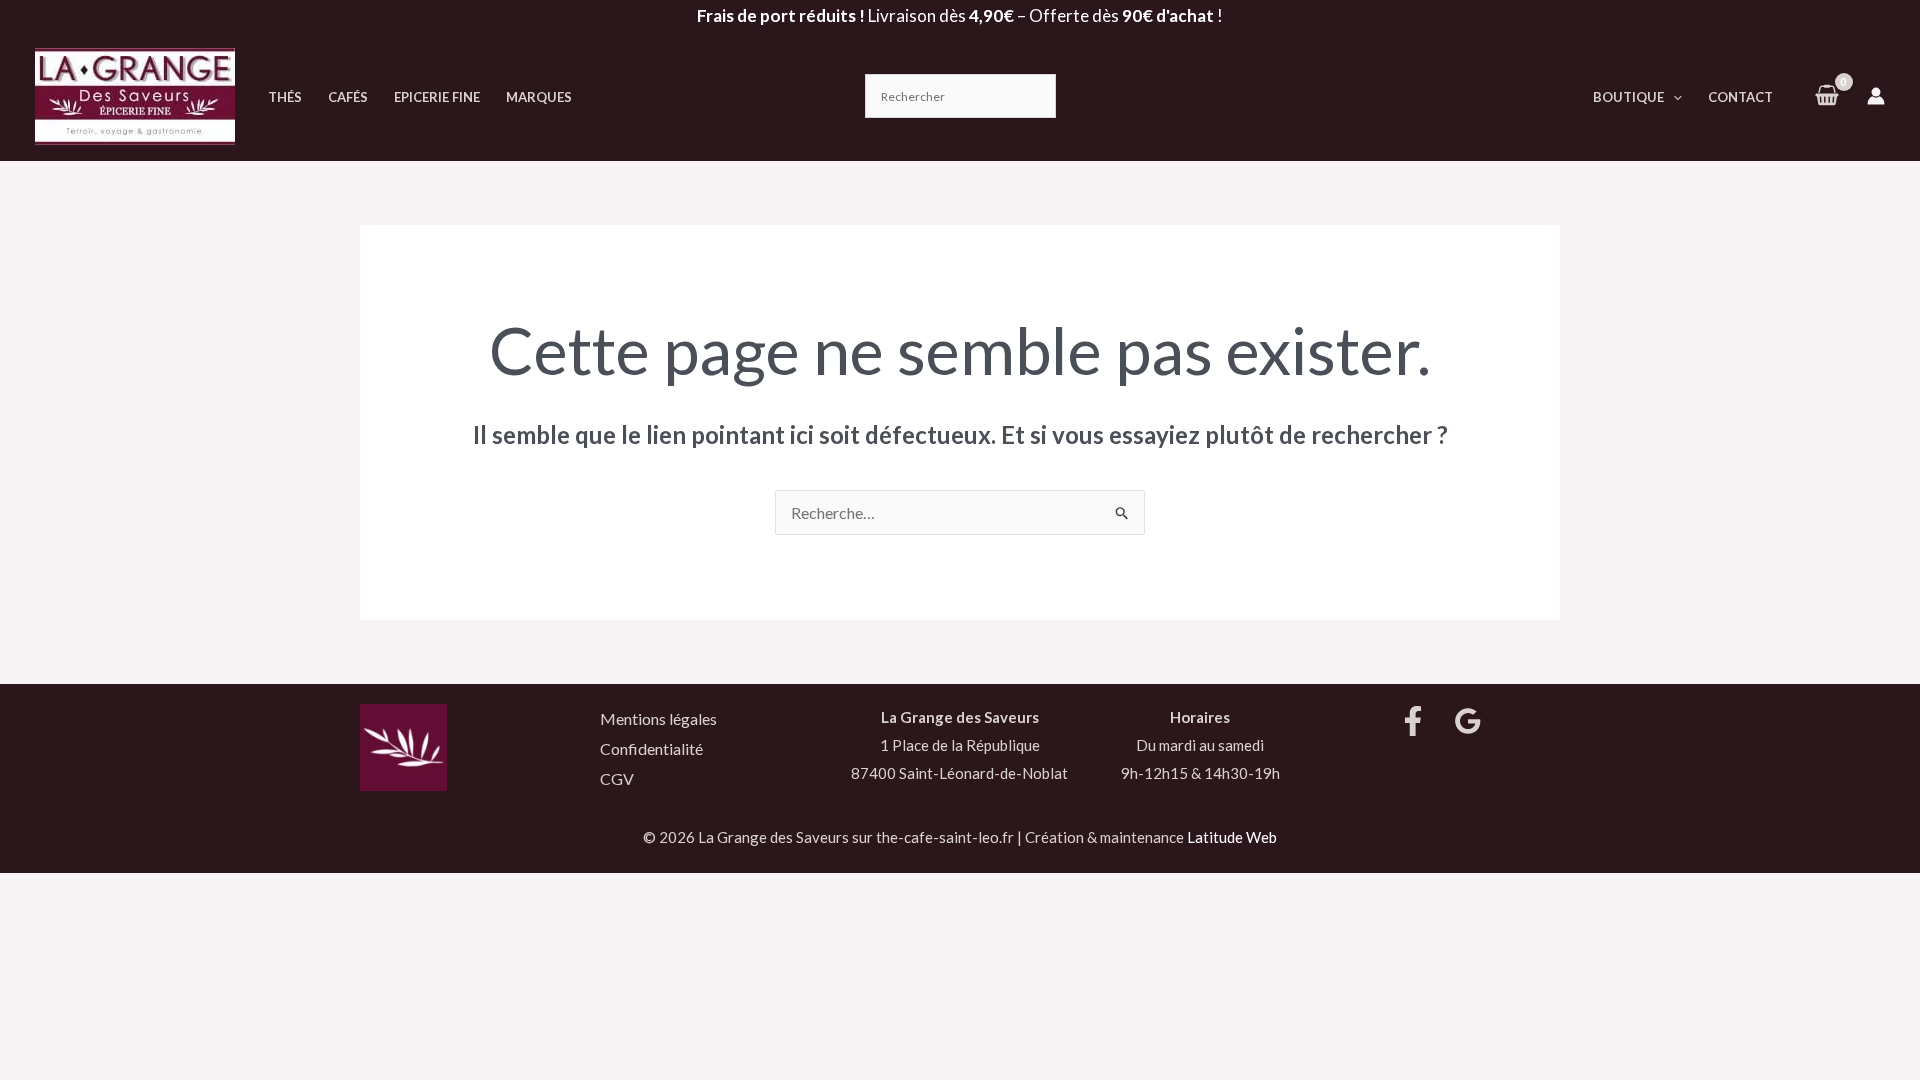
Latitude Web (1232, 837)
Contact (1740, 97)
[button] (1673, 97)
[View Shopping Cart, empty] (1826, 96)
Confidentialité (651, 748)
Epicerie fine (437, 97)
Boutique (1628, 97)
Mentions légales (658, 718)
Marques (539, 97)
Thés (285, 97)
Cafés (348, 97)
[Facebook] (1413, 721)
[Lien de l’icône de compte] (1876, 96)
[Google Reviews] (1468, 721)
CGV (617, 778)
